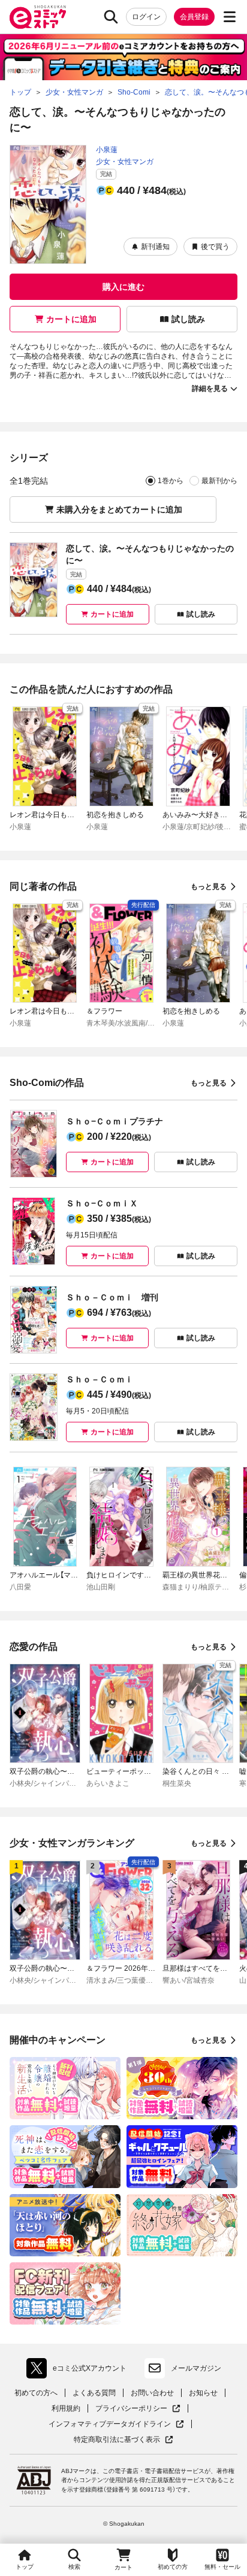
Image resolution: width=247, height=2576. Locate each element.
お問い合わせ (152, 2393)
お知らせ (203, 2393)
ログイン (146, 17)
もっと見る (209, 887)
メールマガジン (196, 2368)
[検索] (111, 17)
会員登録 (194, 17)
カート (123, 2567)
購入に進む (123, 287)
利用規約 (66, 2408)
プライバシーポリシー (138, 2409)
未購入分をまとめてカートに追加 (119, 509)
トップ (25, 2567)
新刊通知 (155, 247)
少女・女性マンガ (125, 162)
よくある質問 (94, 2393)
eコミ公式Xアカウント (79, 2371)
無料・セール (222, 2567)
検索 (74, 2567)
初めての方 (173, 2567)
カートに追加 (71, 319)
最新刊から (219, 481)
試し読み (188, 319)
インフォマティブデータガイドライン (110, 2424)
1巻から (171, 481)
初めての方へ (36, 2393)
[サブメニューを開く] (230, 17)
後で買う (215, 247)
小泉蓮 (107, 150)
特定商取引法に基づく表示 (123, 2440)
